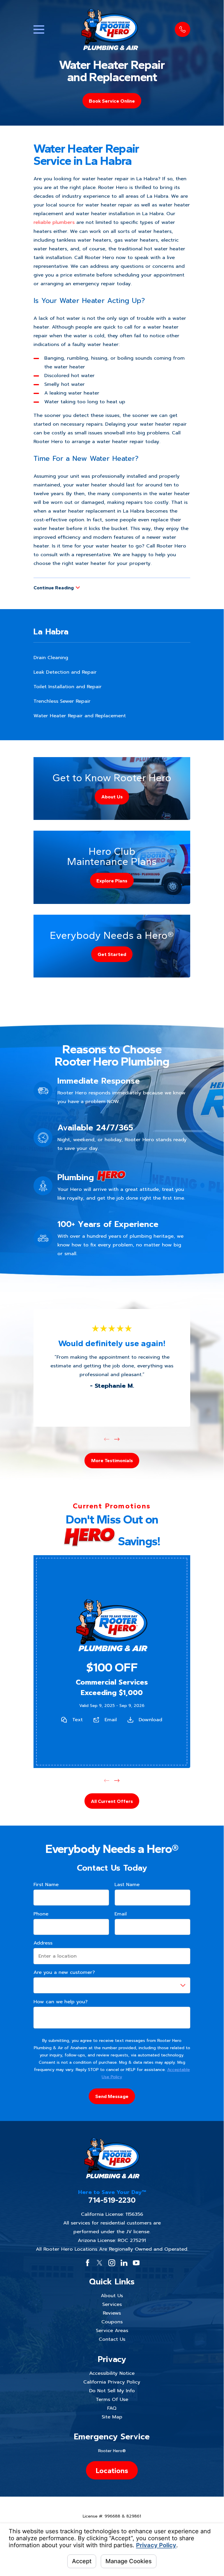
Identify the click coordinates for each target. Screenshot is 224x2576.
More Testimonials (112, 1460)
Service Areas (112, 2330)
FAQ (112, 2408)
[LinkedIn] (124, 2263)
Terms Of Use (112, 2399)
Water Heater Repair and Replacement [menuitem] (80, 716)
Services (112, 2304)
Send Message (112, 2096)
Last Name (127, 1885)
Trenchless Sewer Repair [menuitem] (62, 701)
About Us (112, 2296)
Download (151, 1719)
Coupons (112, 2322)
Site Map (112, 2417)
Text (77, 1719)
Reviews (112, 2313)
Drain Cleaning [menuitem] (51, 658)
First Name (46, 1885)
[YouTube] (136, 2263)
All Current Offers (112, 1801)
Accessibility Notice (112, 2373)
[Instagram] (112, 2263)
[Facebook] (88, 2263)
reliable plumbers (54, 222)
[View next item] (117, 1439)
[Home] (110, 29)
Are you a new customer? (64, 1972)
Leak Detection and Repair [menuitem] (65, 672)
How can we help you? (61, 2002)
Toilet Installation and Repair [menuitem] (68, 687)
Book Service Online (112, 101)
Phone (41, 1914)
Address (43, 1943)
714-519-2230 (112, 2200)
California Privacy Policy (112, 2382)
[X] (99, 2263)
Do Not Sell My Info (112, 2391)
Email (111, 1719)
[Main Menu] (39, 30)
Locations (112, 2470)
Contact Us (112, 2339)
